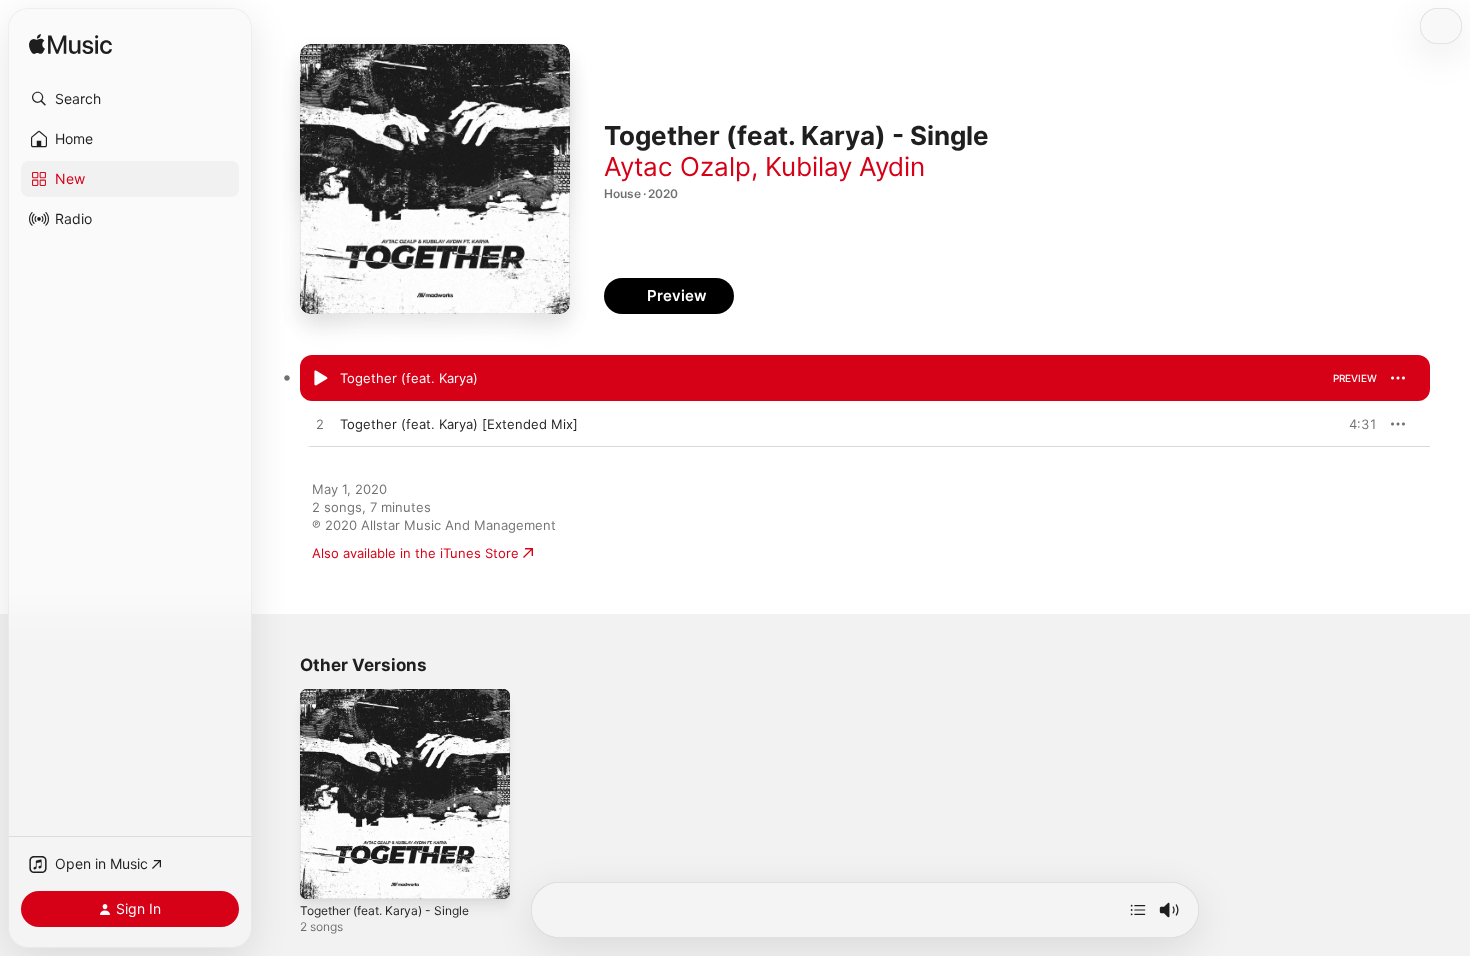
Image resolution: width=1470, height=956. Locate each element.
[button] (130, 99)
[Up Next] (1138, 910)
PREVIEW (1355, 378)
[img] (70, 45)
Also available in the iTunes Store (415, 553)
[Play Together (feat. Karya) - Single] (325, 874)
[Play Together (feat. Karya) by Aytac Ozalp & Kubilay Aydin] (320, 379)
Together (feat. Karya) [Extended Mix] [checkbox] (459, 424)
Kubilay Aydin (845, 166)
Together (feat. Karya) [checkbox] (409, 378)
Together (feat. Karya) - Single (395, 697)
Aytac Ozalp (677, 166)
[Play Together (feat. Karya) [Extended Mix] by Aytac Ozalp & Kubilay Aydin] (320, 425)
